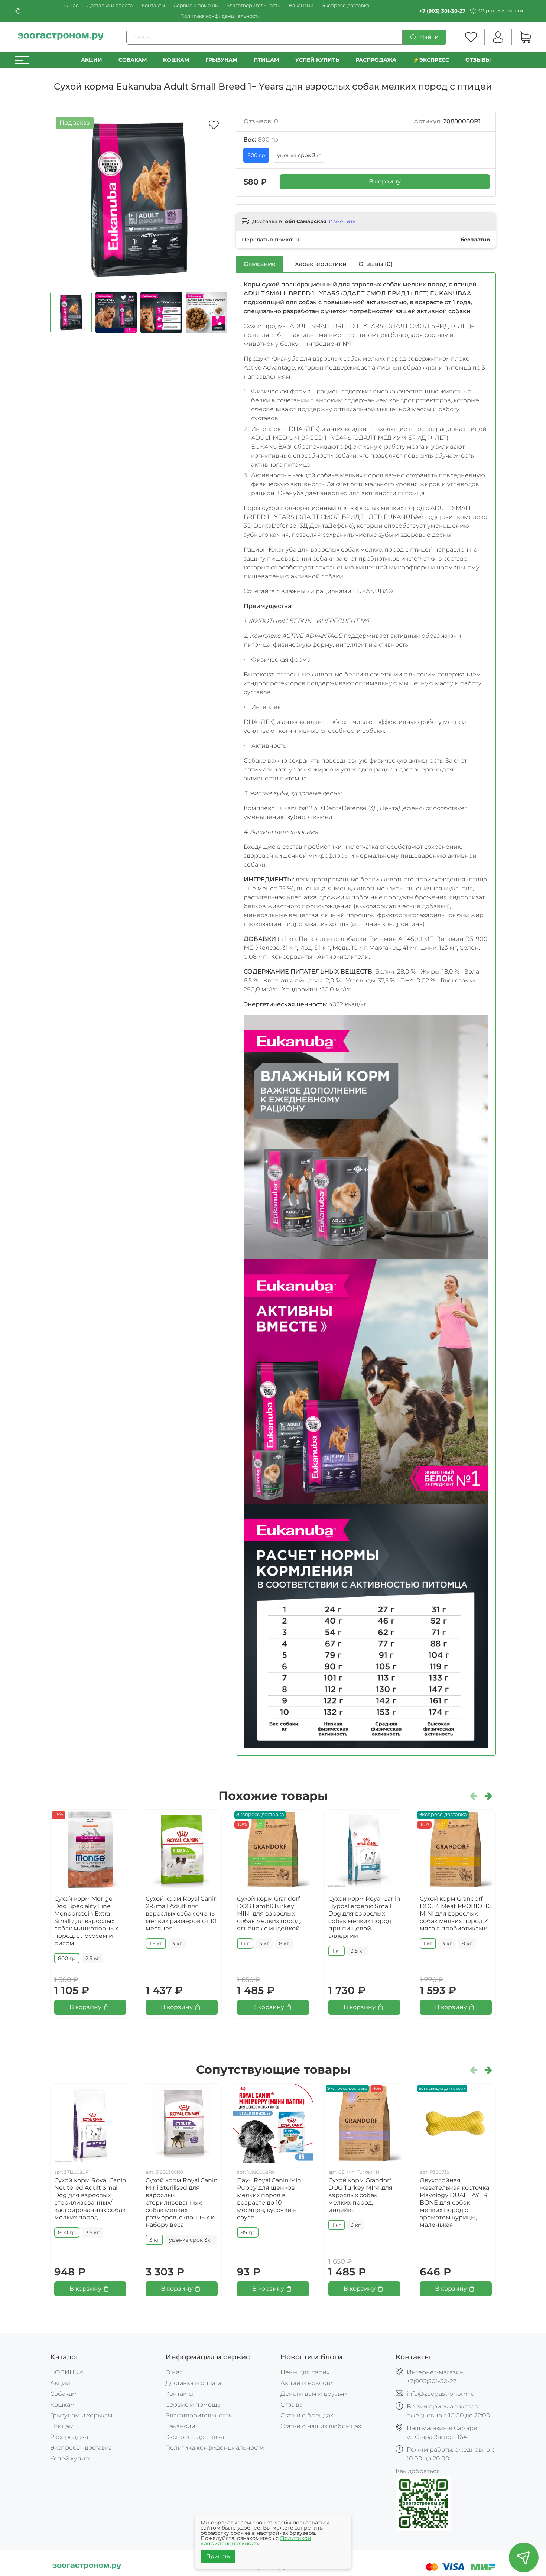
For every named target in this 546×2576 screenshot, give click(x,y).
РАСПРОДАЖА (376, 60)
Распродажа (69, 2437)
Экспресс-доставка (346, 5)
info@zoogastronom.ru (441, 2394)
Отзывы (478, 60)
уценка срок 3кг (299, 155)
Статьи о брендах (307, 2415)
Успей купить (71, 2458)
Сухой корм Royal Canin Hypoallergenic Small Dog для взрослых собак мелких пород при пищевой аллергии (364, 1917)
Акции (92, 60)
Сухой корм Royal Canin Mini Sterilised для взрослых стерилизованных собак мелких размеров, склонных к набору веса (182, 2203)
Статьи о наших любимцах (321, 2426)
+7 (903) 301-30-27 (442, 11)
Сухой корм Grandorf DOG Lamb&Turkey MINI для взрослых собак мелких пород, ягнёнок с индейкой (269, 1914)
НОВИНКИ (67, 2372)
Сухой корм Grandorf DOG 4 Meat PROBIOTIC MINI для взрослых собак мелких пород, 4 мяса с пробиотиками (456, 1914)
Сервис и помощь (196, 5)
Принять (218, 2556)
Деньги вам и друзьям (315, 2394)
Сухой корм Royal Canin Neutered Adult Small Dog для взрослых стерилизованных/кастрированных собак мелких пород (90, 2199)
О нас (71, 5)
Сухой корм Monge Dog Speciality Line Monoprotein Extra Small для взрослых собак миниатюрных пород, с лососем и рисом (86, 1921)
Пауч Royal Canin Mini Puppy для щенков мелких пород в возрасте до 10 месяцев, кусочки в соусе (270, 2199)
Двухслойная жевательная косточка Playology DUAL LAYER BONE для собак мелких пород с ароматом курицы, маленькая (454, 2203)
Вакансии (301, 5)
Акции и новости (307, 2383)
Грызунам (221, 60)
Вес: (261, 139)
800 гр (256, 155)
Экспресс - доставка (81, 2448)
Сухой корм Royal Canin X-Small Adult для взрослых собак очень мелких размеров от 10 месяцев (182, 1914)
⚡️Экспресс (431, 60)
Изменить (342, 221)
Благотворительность (253, 5)
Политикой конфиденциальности (256, 2541)
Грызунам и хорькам (81, 2415)
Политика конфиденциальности (220, 16)
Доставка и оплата (110, 5)
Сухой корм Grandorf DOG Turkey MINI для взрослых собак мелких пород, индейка (360, 2195)
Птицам (266, 60)
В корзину (385, 181)
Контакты (153, 5)
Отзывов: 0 (261, 121)
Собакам (133, 60)
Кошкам (176, 60)
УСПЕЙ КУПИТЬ (317, 60)
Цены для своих (305, 2372)
